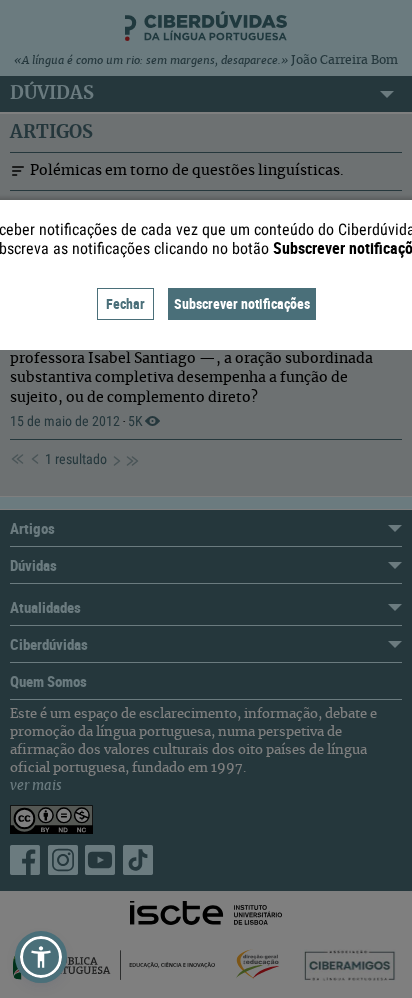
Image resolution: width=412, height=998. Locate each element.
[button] (41, 957)
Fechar (125, 303)
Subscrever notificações (242, 303)
